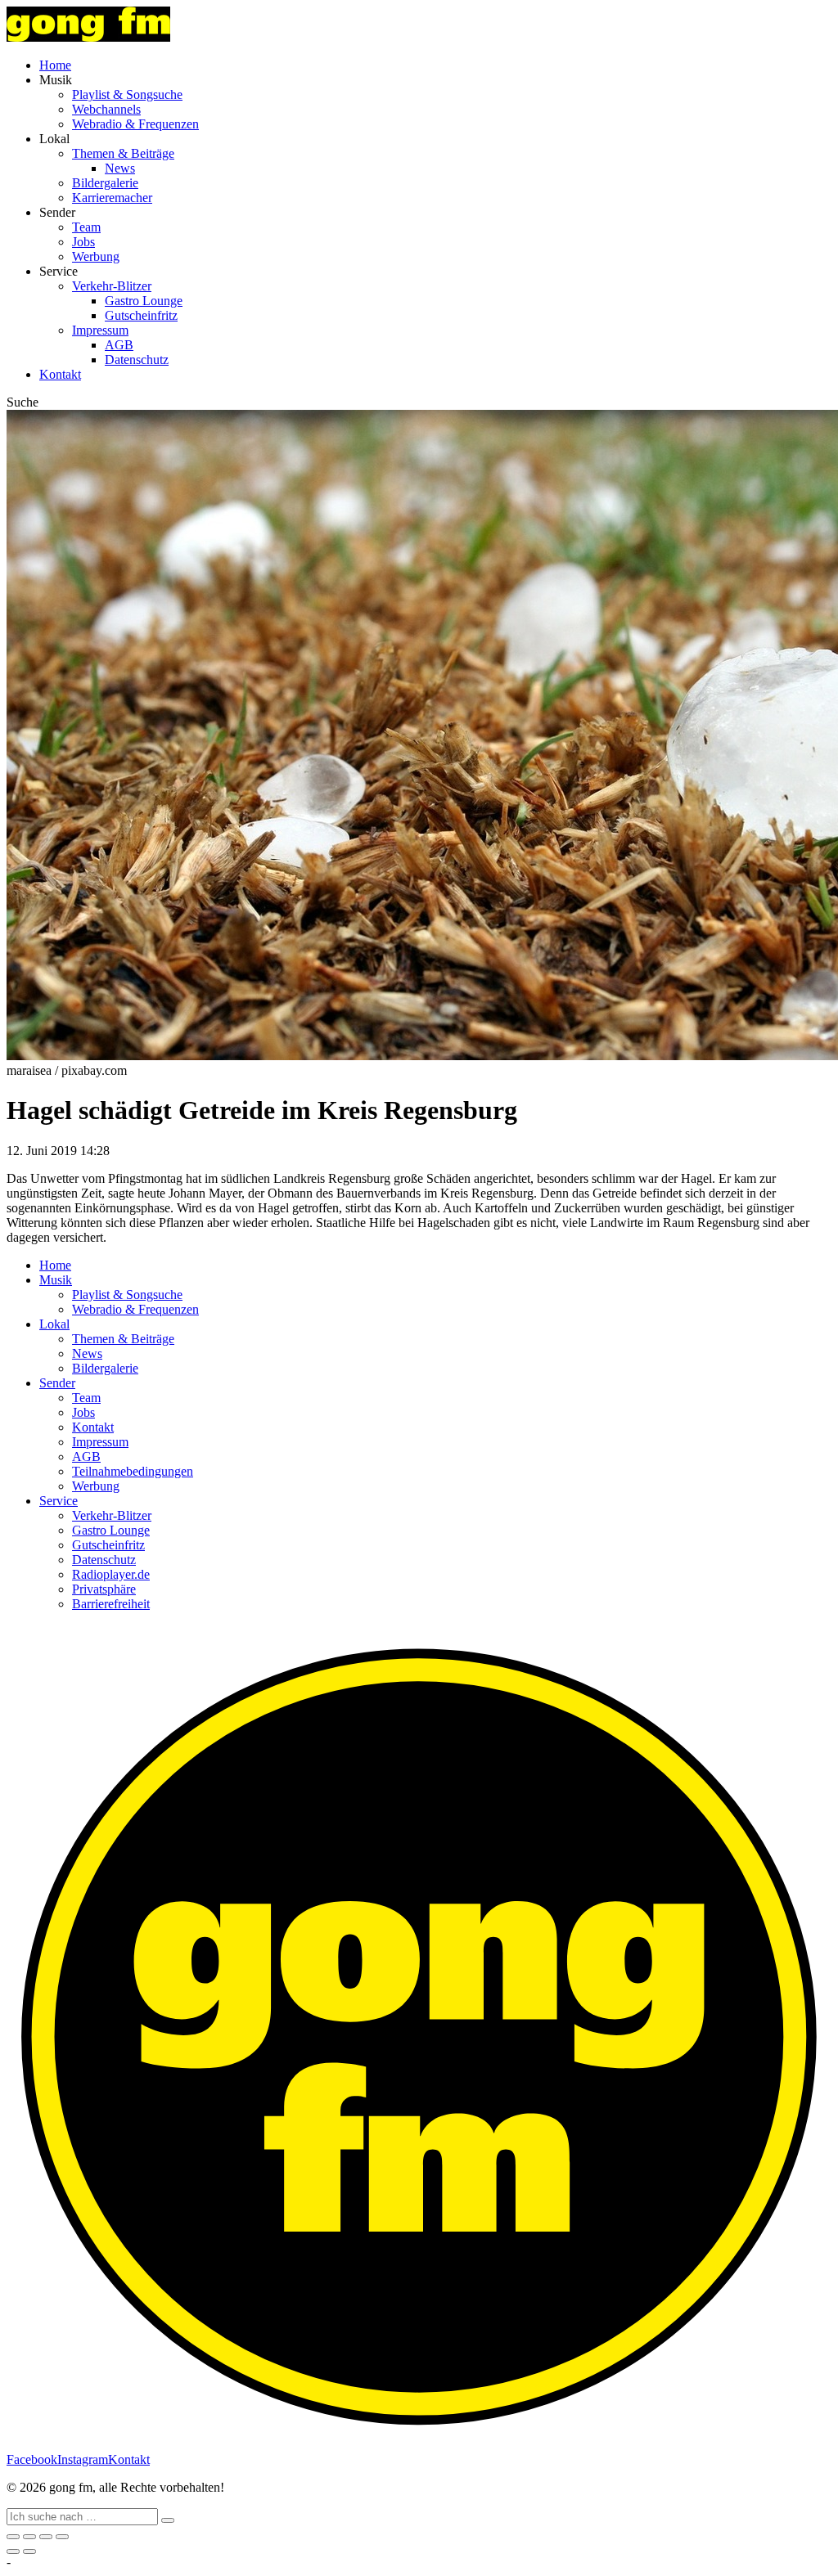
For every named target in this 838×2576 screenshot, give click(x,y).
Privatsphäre (104, 1589)
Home (55, 65)
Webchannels (106, 109)
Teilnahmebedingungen (133, 1471)
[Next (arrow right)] (29, 2551)
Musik (56, 1280)
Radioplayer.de (111, 1574)
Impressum (100, 330)
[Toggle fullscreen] (46, 2537)
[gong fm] (88, 37)
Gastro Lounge (144, 301)
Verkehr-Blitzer (112, 286)
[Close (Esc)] (13, 2537)
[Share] (29, 2537)
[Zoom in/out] (62, 2537)
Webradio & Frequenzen (135, 124)
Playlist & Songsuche (127, 94)
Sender (57, 1383)
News (120, 168)
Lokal (54, 1324)
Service (59, 1501)
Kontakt (60, 374)
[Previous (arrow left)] (13, 2551)
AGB (119, 345)
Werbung (96, 256)
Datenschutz (137, 360)
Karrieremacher (112, 198)
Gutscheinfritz (141, 315)
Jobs (83, 242)
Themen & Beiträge (123, 153)
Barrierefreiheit (111, 1604)
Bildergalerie (105, 183)
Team (86, 227)
